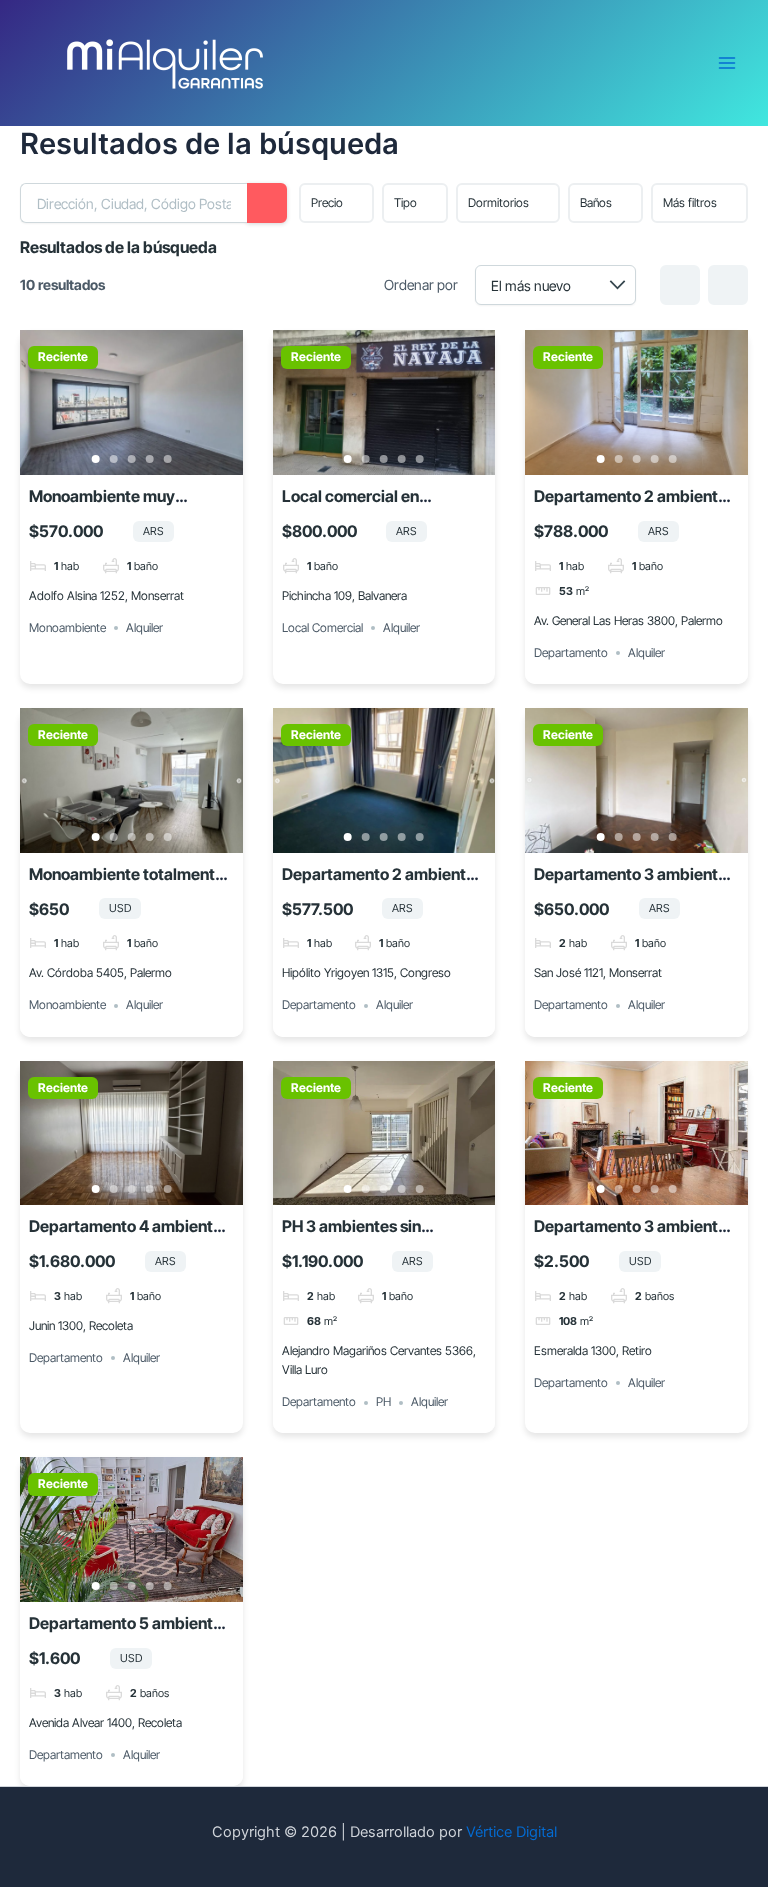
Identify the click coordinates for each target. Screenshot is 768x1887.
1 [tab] (95, 459)
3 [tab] (131, 459)
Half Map (728, 285)
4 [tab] (149, 459)
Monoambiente (67, 627)
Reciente (63, 357)
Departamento (571, 652)
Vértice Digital (511, 1832)
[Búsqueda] (267, 203)
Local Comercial (322, 627)
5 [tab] (167, 459)
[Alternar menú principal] (727, 63)
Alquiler (144, 627)
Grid (680, 285)
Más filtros (690, 202)
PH (383, 1402)
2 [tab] (113, 459)
